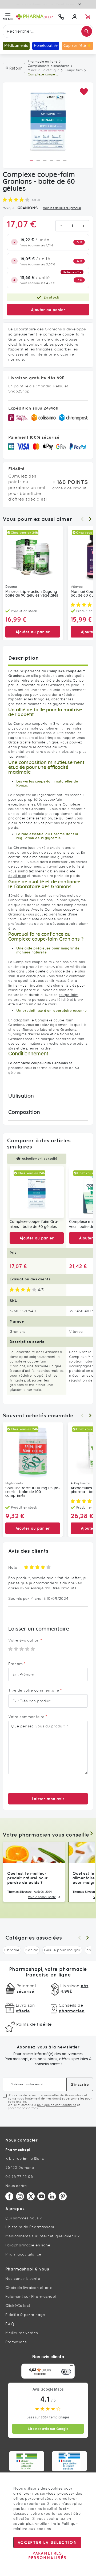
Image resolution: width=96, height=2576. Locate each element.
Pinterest (63, 2196)
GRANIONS (27, 208)
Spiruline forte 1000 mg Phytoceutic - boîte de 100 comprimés (33, 1492)
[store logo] (35, 17)
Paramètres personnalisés (47, 2555)
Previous (82, 519)
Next (90, 519)
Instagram (20, 2196)
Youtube (41, 2196)
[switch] (66, 2372)
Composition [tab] (24, 1112)
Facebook (9, 2196)
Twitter (31, 2196)
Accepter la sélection (47, 2542)
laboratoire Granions (58, 1030)
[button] (84, 92)
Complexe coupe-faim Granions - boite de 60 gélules (34, 1224)
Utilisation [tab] (21, 1096)
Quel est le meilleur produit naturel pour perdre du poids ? (27, 1878)
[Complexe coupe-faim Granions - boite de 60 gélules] (37, 1192)
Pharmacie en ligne (43, 62)
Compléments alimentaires (49, 66)
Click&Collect (18, 2306)
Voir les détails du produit (62, 208)
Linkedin (52, 2196)
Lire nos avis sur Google (48, 2429)
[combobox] (48, 31)
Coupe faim (74, 70)
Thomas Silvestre (19, 1892)
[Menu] (71, 2367)
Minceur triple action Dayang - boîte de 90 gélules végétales (33, 594)
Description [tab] (23, 658)
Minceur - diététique (44, 70)
